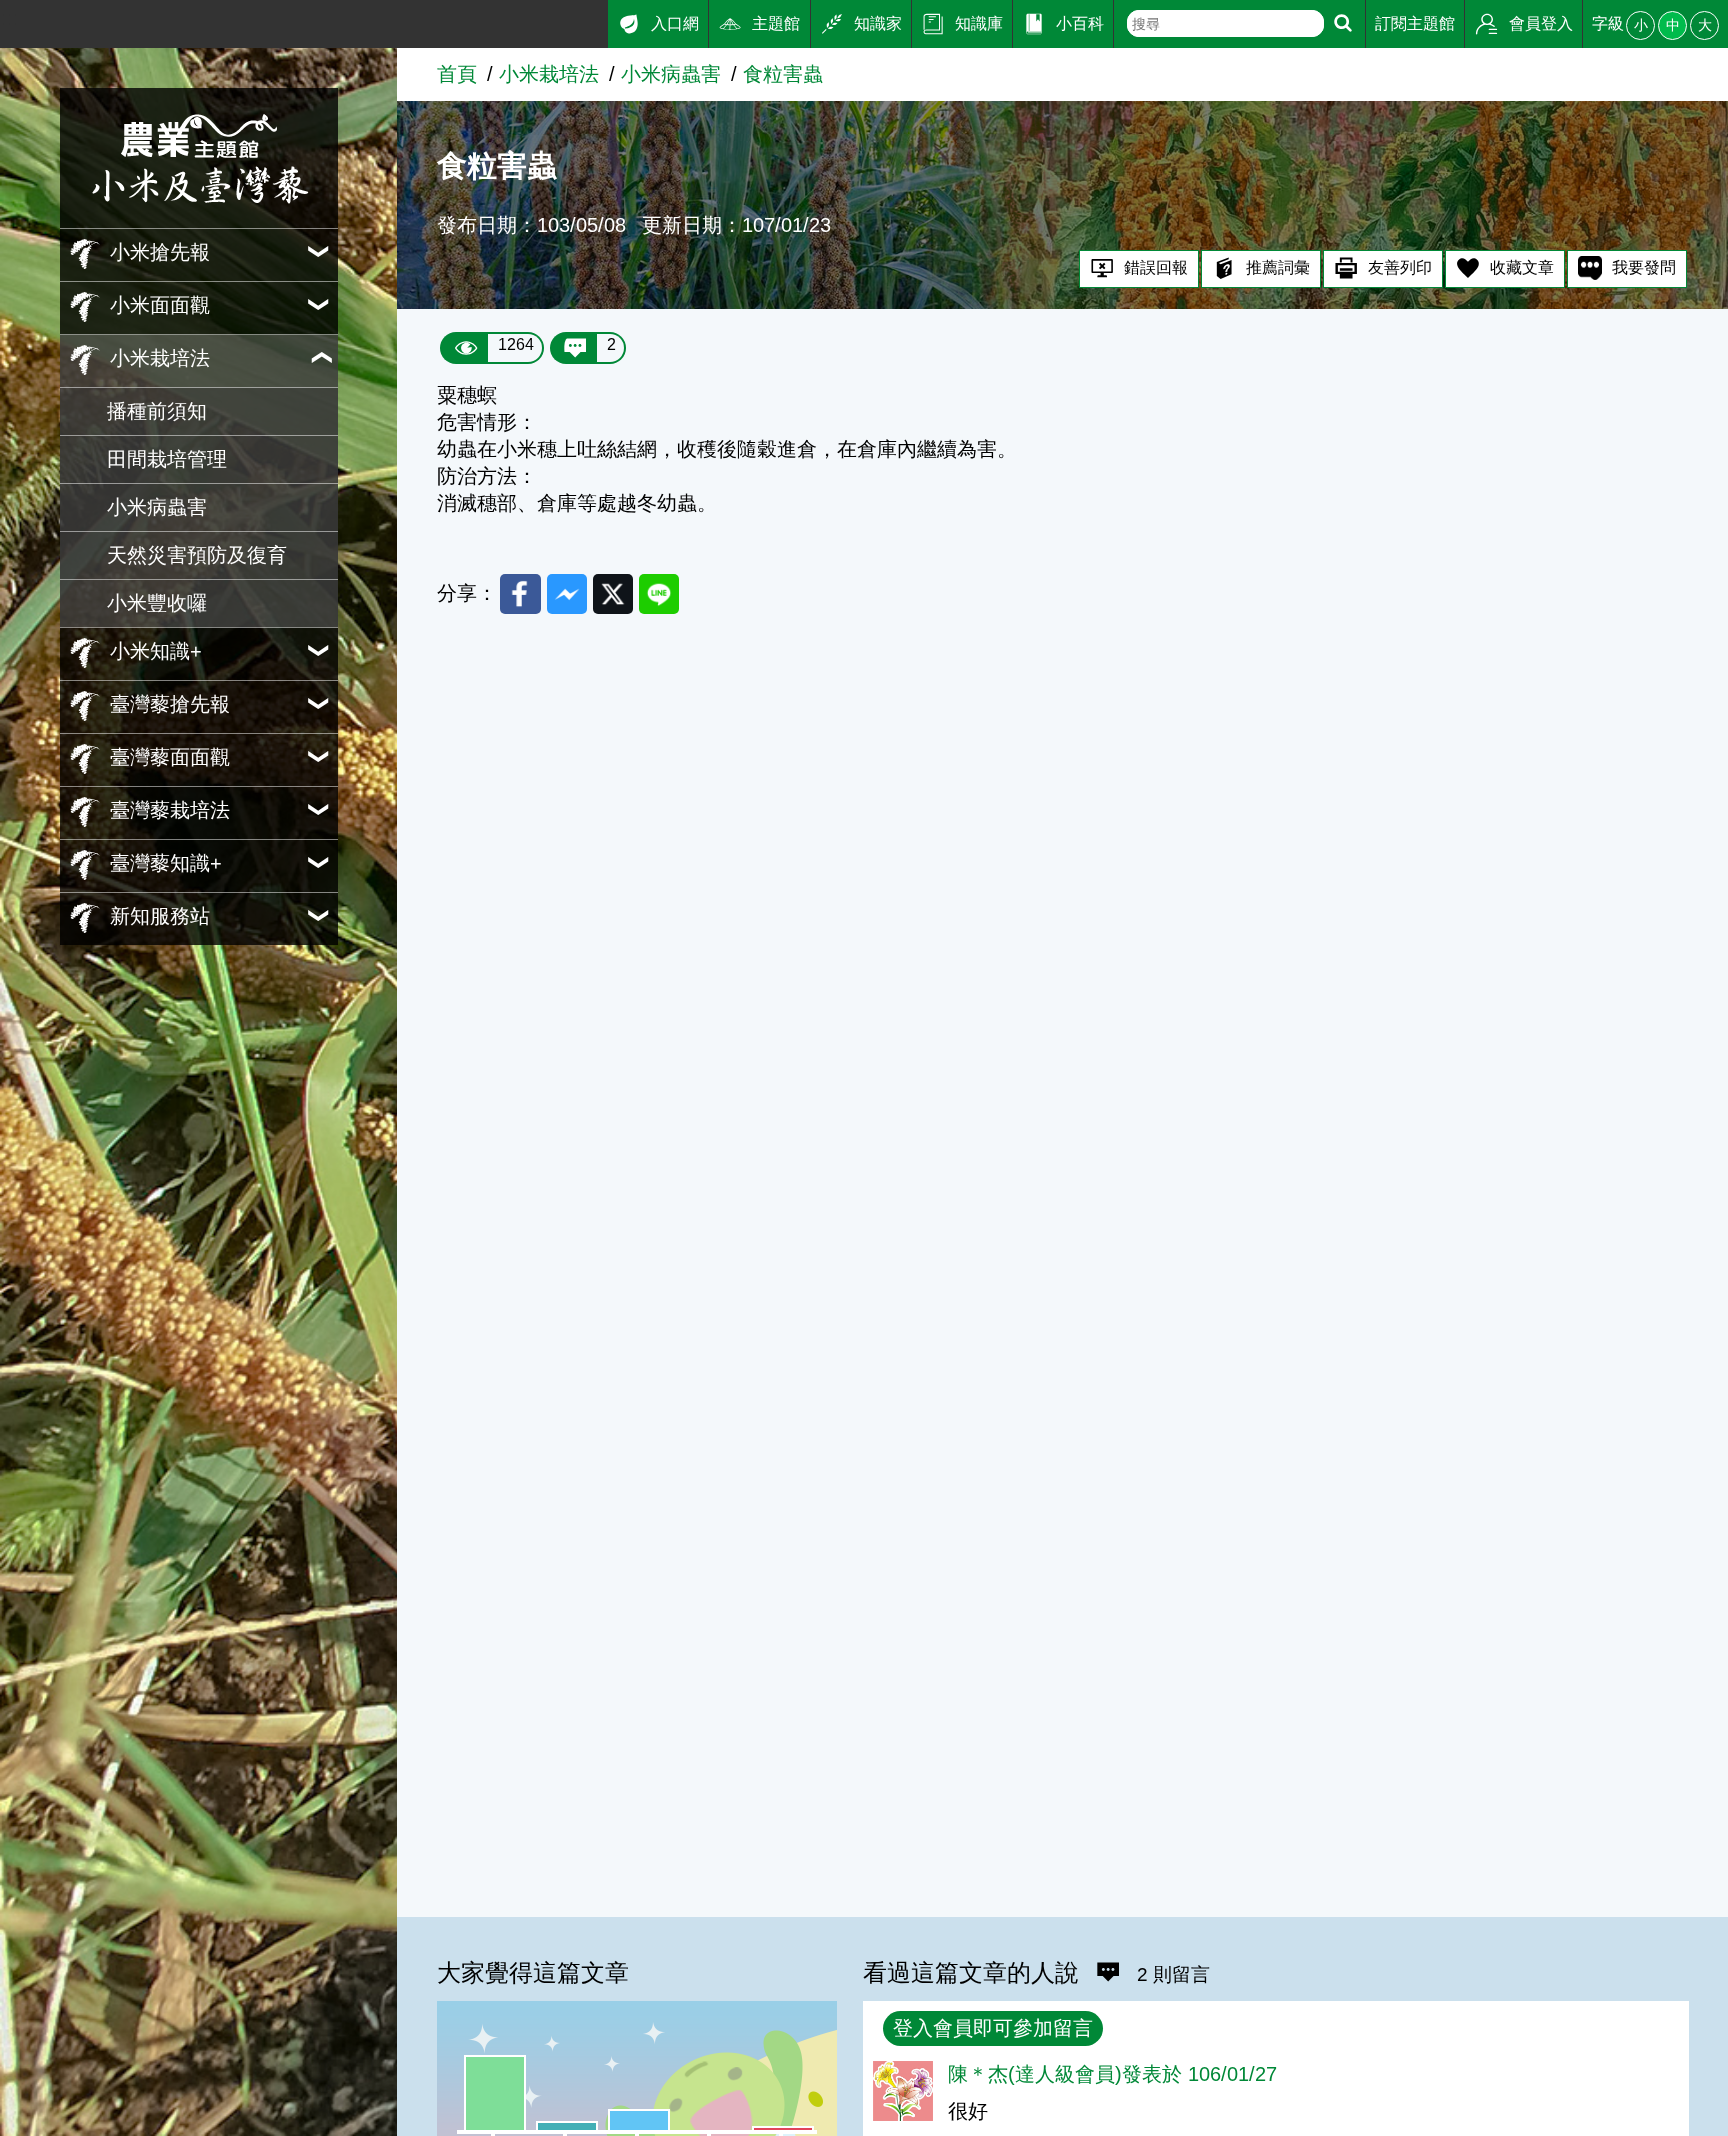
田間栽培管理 (167, 459)
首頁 (457, 74)
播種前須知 (157, 411)
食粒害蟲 (783, 74)
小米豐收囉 (157, 603)
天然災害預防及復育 (197, 555)
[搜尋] (1343, 23)
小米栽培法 (549, 74)
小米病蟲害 (157, 507)
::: (9, 18)
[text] (1226, 23)
